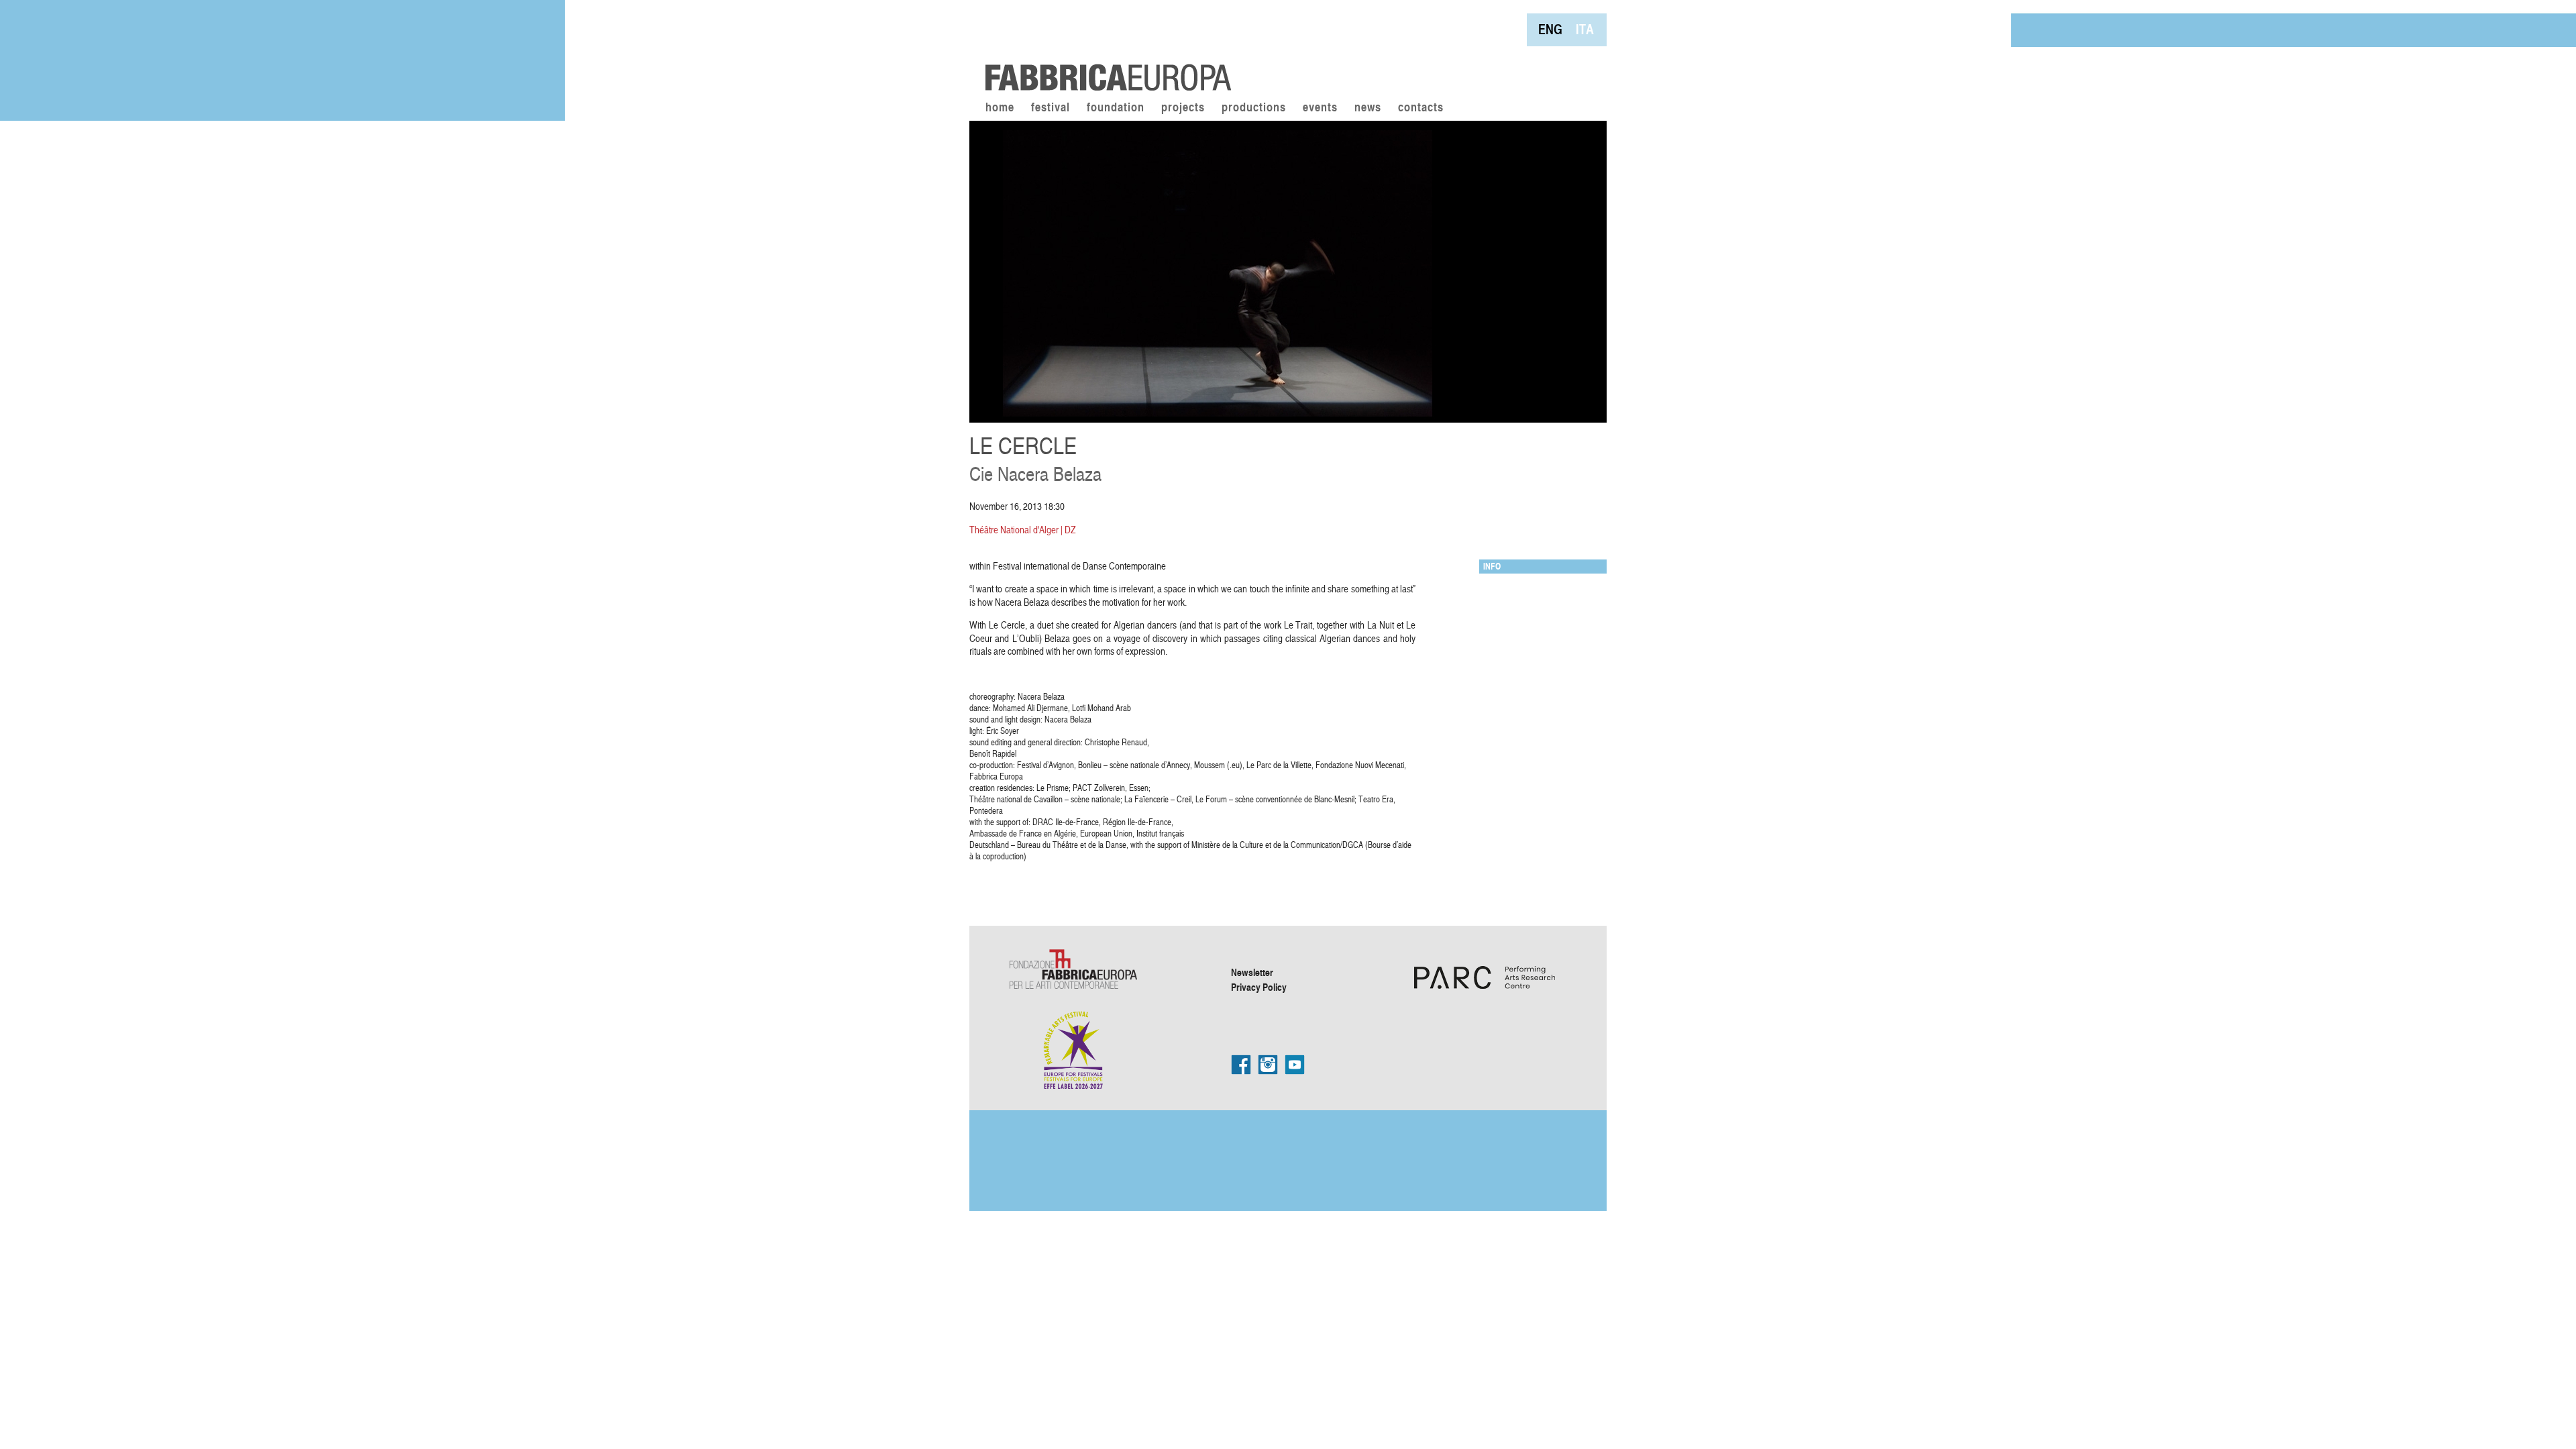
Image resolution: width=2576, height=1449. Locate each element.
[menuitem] (1550, 29)
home (1000, 108)
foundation (1116, 108)
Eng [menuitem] (1550, 29)
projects (1183, 108)
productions (1254, 108)
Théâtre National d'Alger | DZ (1023, 530)
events (1320, 108)
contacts (1421, 108)
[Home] (1104, 47)
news (1368, 108)
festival (1051, 108)
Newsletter (1252, 972)
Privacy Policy (1259, 987)
